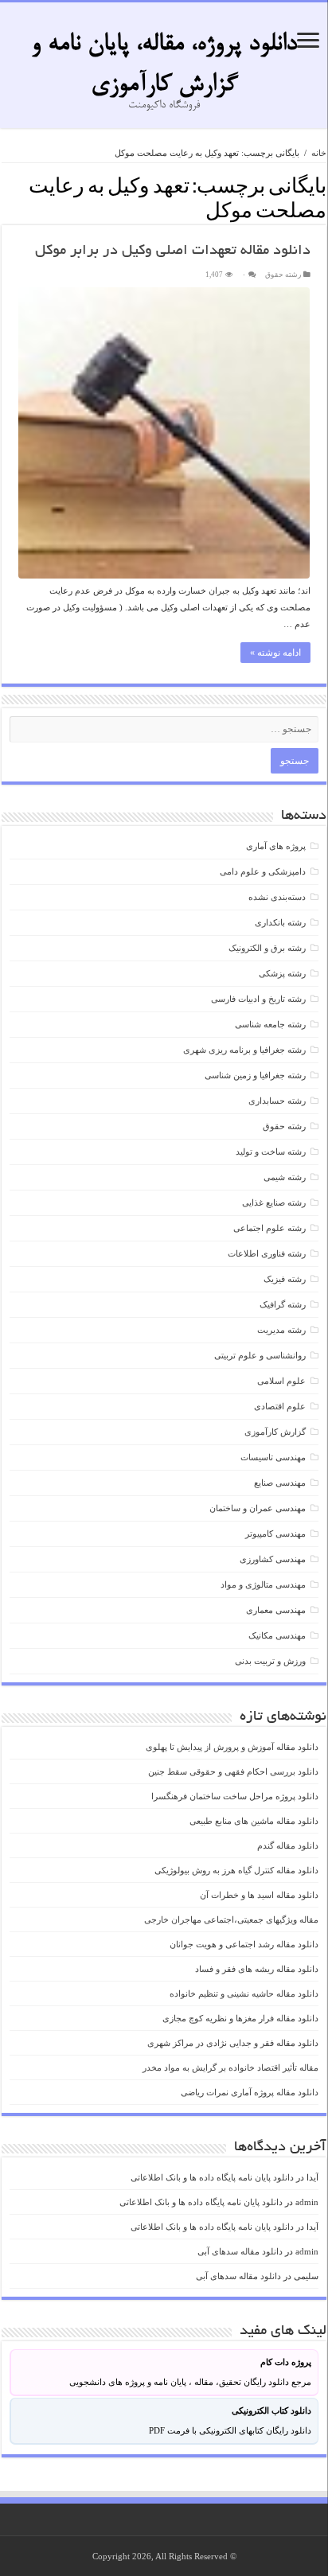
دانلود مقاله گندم (288, 1845)
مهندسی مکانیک (277, 1635)
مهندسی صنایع (280, 1483)
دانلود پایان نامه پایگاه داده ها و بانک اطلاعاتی (212, 2177)
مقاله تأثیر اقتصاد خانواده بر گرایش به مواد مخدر (230, 2067)
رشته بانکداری (280, 922)
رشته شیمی (285, 1177)
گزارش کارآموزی (275, 1432)
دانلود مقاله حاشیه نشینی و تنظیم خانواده (244, 1993)
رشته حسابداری (277, 1101)
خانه (319, 153)
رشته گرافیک (283, 1304)
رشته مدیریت (281, 1330)
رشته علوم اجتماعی (269, 1228)
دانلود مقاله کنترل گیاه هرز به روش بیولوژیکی (236, 1870)
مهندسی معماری (276, 1610)
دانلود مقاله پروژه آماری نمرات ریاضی (250, 2092)
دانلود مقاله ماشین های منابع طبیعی (254, 1821)
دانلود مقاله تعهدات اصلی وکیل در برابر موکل (173, 251)
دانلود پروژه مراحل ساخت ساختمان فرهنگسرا (235, 1796)
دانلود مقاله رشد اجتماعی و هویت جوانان (244, 1944)
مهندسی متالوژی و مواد (263, 1584)
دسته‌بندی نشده (277, 897)
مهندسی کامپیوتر (275, 1534)
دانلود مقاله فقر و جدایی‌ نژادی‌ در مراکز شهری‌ (233, 2043)
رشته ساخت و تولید (271, 1152)
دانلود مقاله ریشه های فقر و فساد (257, 1969)
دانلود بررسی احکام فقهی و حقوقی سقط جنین (233, 1771)
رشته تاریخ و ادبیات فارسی (258, 999)
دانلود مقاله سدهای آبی (240, 2251)
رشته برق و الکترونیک (267, 948)
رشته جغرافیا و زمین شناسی (255, 1075)
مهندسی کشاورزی (273, 1559)
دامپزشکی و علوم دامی (263, 871)
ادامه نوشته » (275, 653)
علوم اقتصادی (280, 1406)
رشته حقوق (283, 275)
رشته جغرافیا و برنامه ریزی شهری (244, 1050)
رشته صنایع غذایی (274, 1202)
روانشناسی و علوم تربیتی (260, 1355)
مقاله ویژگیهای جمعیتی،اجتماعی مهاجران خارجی (231, 1919)
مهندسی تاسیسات (273, 1457)
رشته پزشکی (282, 973)
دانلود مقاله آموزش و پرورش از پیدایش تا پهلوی (232, 1747)
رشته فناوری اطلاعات (267, 1253)
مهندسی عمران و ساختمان (258, 1508)
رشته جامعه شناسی (270, 1024)
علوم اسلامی (281, 1381)
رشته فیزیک (285, 1279)
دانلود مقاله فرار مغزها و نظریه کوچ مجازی (240, 2018)
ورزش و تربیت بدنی (270, 1661)
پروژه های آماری (276, 846)
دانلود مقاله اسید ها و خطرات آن (259, 1895)
